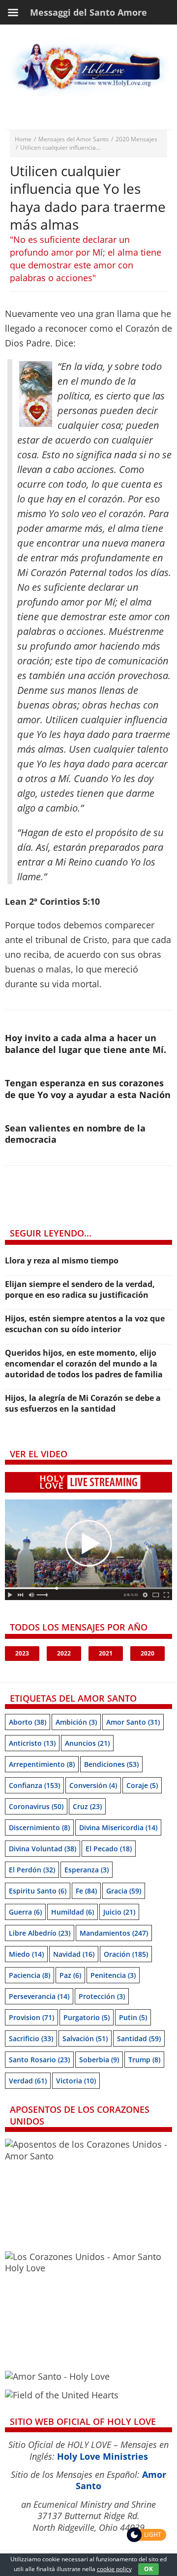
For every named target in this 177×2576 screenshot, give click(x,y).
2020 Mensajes (136, 139)
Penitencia (113, 1975)
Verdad (28, 2081)
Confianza (34, 1785)
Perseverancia (39, 1996)
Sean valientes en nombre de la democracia (75, 1134)
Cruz (87, 1806)
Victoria (76, 2081)
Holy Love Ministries (103, 2456)
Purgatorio (87, 2017)
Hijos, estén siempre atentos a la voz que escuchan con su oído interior (85, 1324)
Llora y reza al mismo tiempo (62, 1261)
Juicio (119, 1912)
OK (148, 2569)
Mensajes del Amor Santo (74, 139)
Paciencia (29, 1975)
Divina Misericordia (118, 1827)
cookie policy (114, 2569)
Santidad (139, 2038)
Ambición (76, 1722)
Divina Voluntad (43, 1849)
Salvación (85, 2038)
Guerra (25, 1912)
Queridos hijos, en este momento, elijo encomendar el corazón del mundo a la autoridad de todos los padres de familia (84, 1364)
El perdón (32, 1870)
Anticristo (32, 1743)
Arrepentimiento (42, 1764)
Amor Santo (133, 1722)
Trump (144, 2060)
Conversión (93, 1785)
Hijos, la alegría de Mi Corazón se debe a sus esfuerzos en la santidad (83, 1403)
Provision (31, 2017)
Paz (70, 1975)
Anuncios (87, 1743)
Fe (86, 1891)
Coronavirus (36, 1806)
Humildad (73, 1912)
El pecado (109, 1849)
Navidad (74, 1954)
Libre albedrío (40, 1933)
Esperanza (87, 1870)
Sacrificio (31, 2038)
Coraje (142, 1785)
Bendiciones (111, 1764)
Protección (102, 1996)
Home (23, 139)
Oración (126, 1954)
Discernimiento (39, 1827)
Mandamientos (114, 1933)
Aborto (28, 1722)
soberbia (99, 2060)
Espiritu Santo (38, 1891)
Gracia (124, 1891)
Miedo (26, 1954)
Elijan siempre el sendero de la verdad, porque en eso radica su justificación (80, 1289)
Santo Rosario (39, 2060)
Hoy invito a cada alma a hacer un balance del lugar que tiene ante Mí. (86, 1043)
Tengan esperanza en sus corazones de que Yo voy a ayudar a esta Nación (88, 1089)
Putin (133, 2017)
